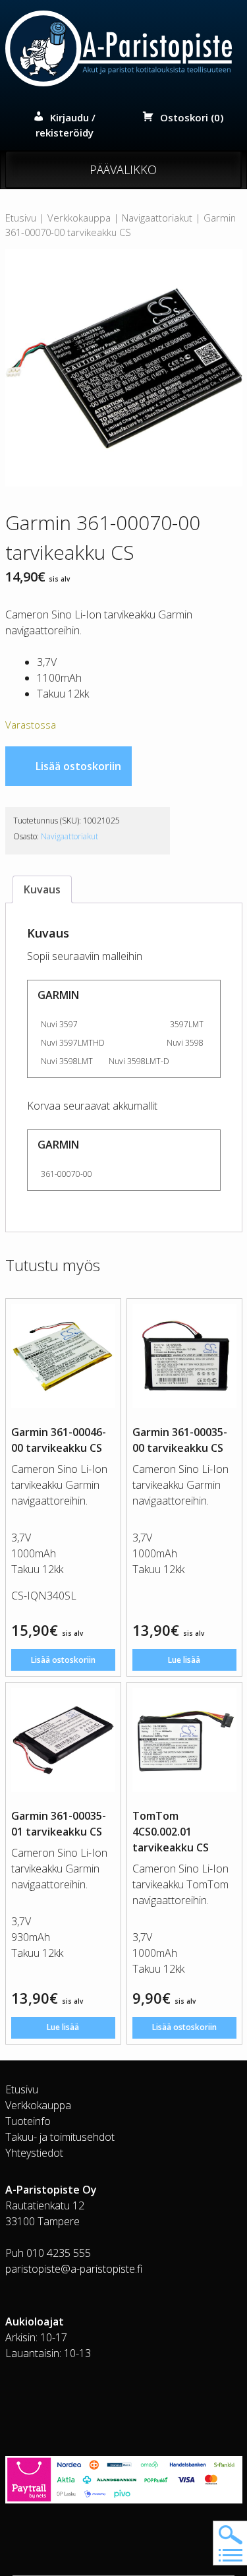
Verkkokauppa (79, 218)
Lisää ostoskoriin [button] (63, 1660)
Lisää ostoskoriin (78, 766)
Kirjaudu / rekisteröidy (66, 125)
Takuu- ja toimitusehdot (60, 2137)
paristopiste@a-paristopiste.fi (74, 2269)
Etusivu (21, 218)
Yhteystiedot (34, 2153)
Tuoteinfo (28, 2121)
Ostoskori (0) (192, 117)
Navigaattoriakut (157, 218)
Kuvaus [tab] (42, 889)
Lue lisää (184, 1660)
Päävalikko (123, 169)
